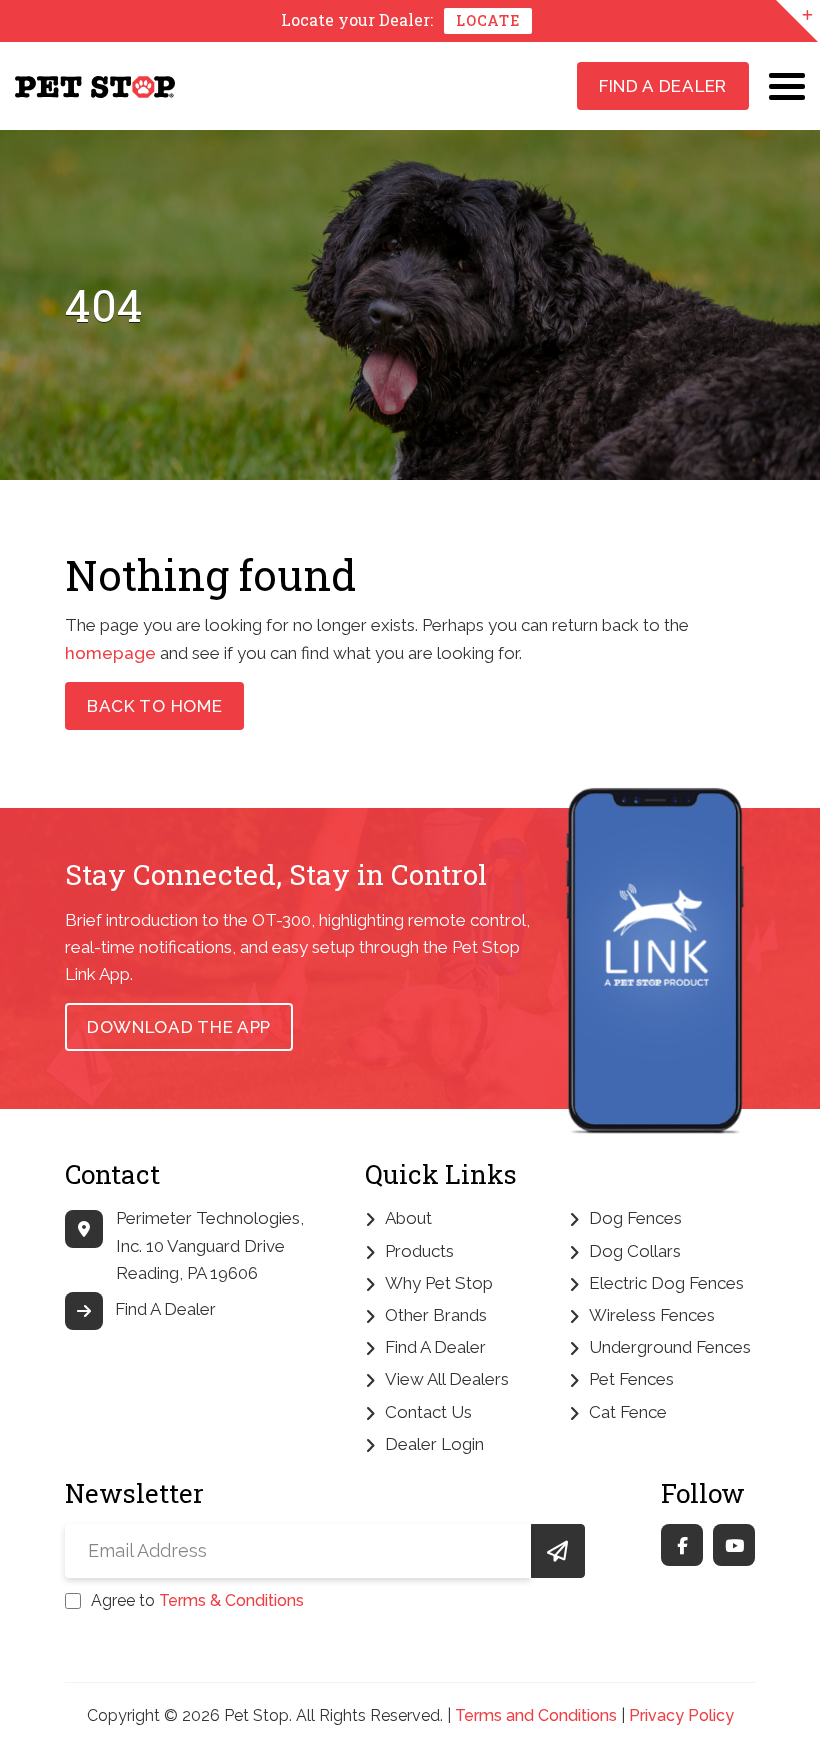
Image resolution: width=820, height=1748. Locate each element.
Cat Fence (628, 1412)
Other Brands (436, 1315)
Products (419, 1251)
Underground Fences (670, 1347)
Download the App (179, 1027)
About (408, 1218)
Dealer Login (434, 1444)
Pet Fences (631, 1379)
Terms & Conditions (231, 1600)
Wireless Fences (652, 1315)
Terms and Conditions (536, 1715)
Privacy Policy (681, 1715)
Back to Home (154, 706)
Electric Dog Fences (666, 1283)
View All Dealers (447, 1379)
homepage (110, 653)
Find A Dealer (663, 86)
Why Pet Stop (439, 1283)
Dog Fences (635, 1218)
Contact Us (428, 1412)
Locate (487, 20)
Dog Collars (635, 1251)
